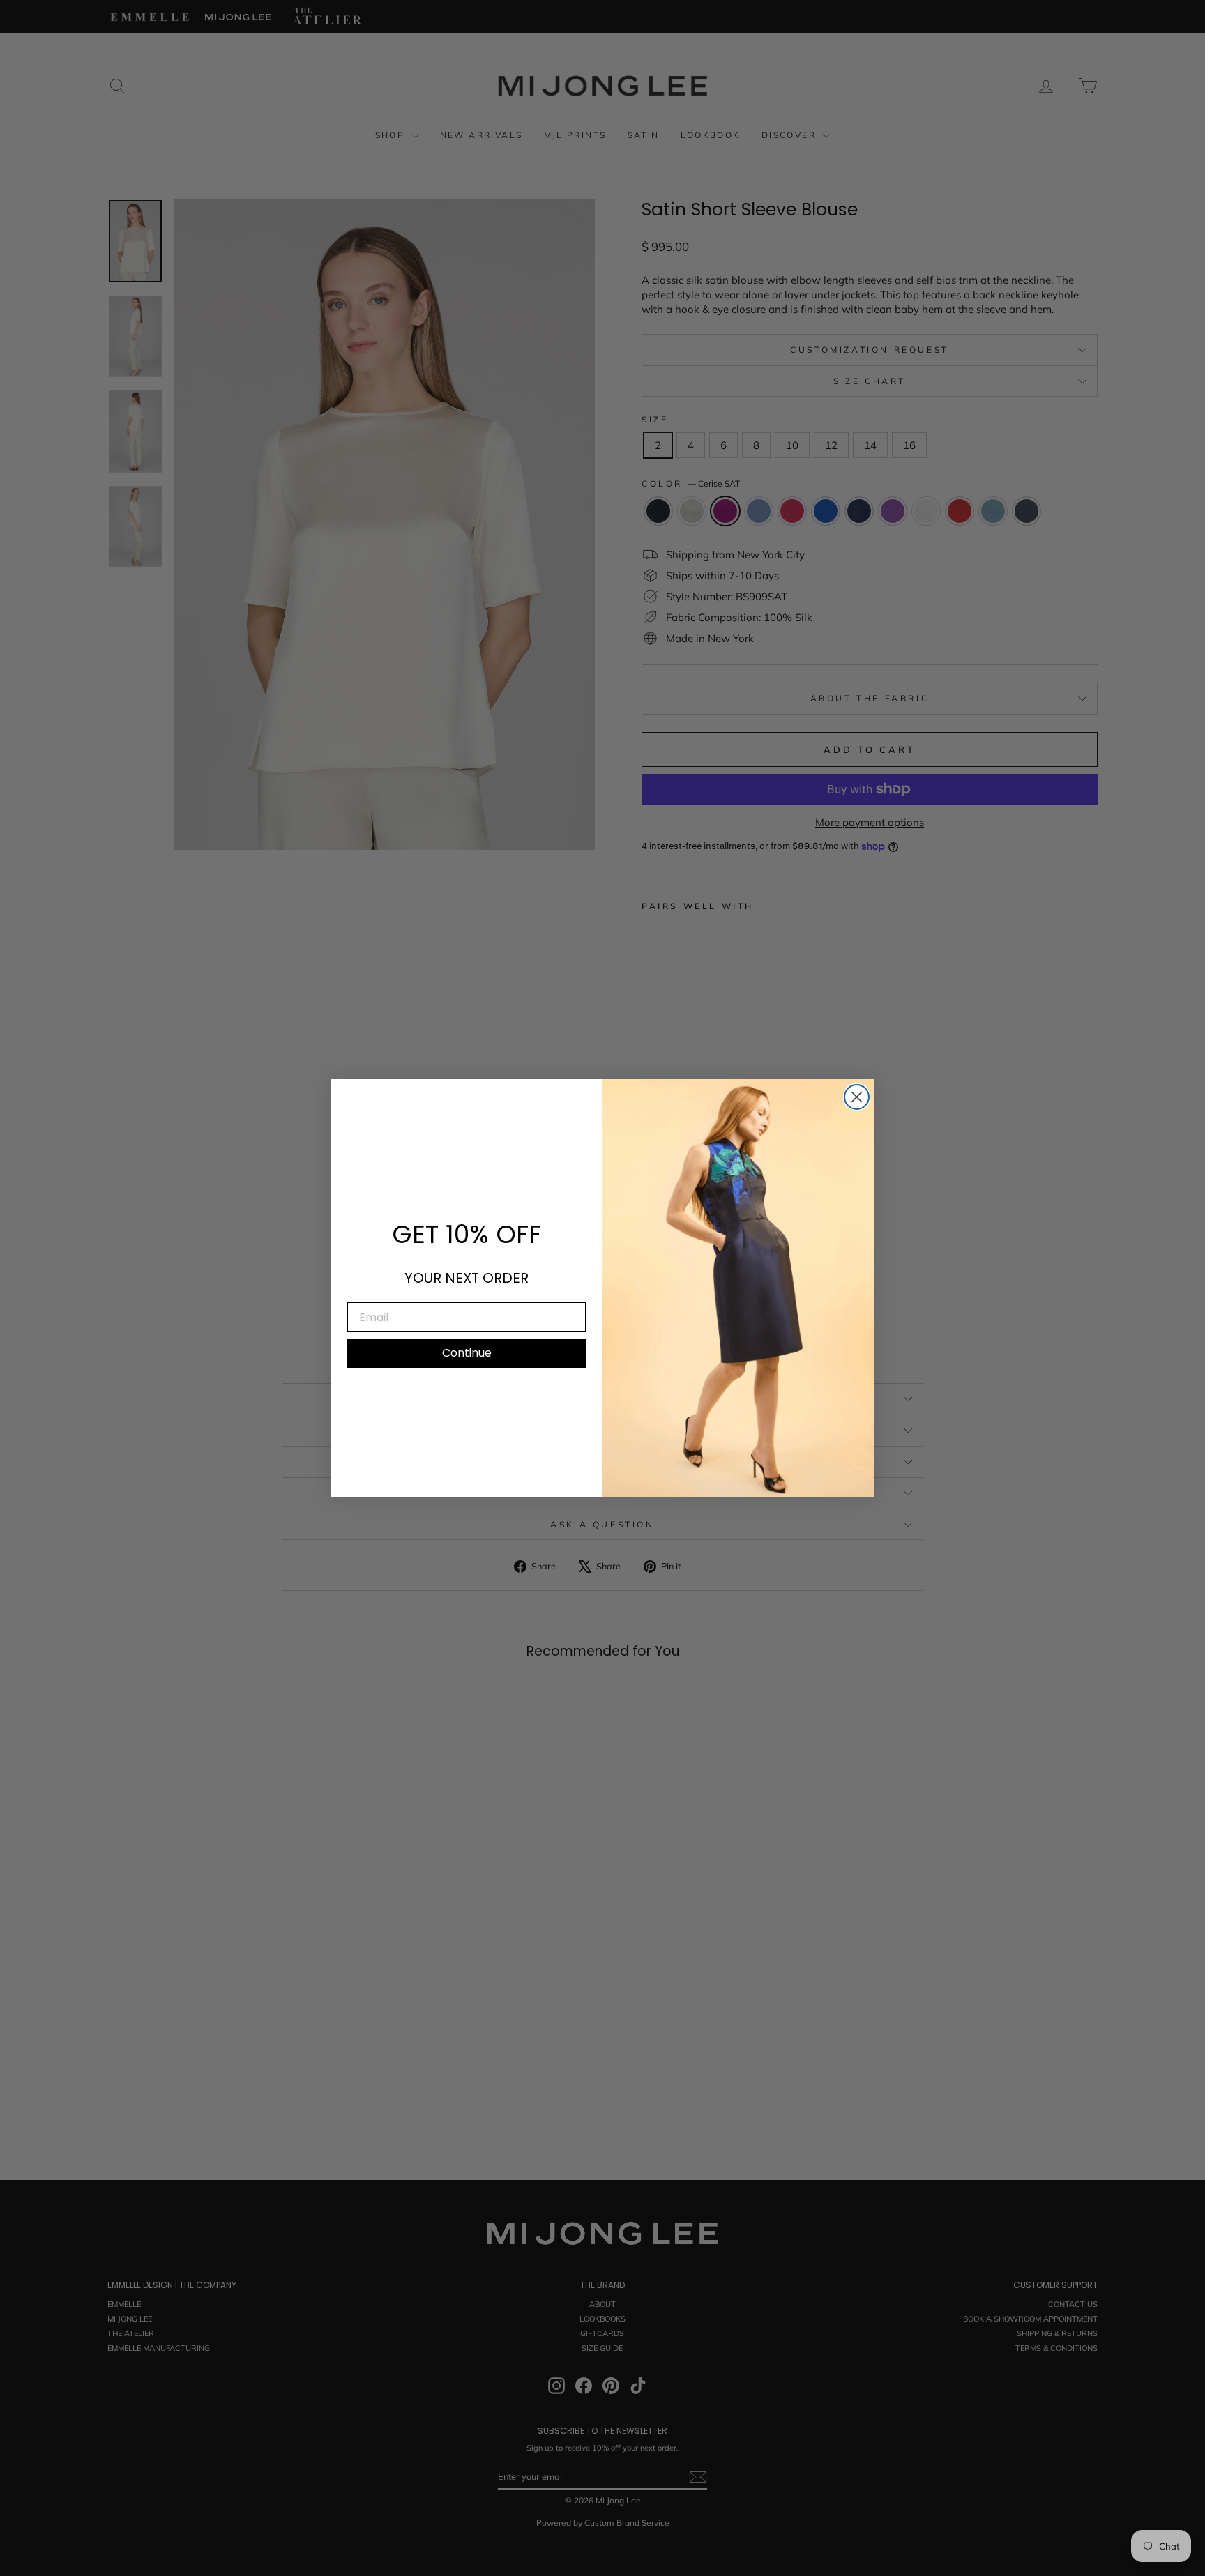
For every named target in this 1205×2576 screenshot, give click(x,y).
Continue (467, 1353)
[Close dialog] (857, 1097)
